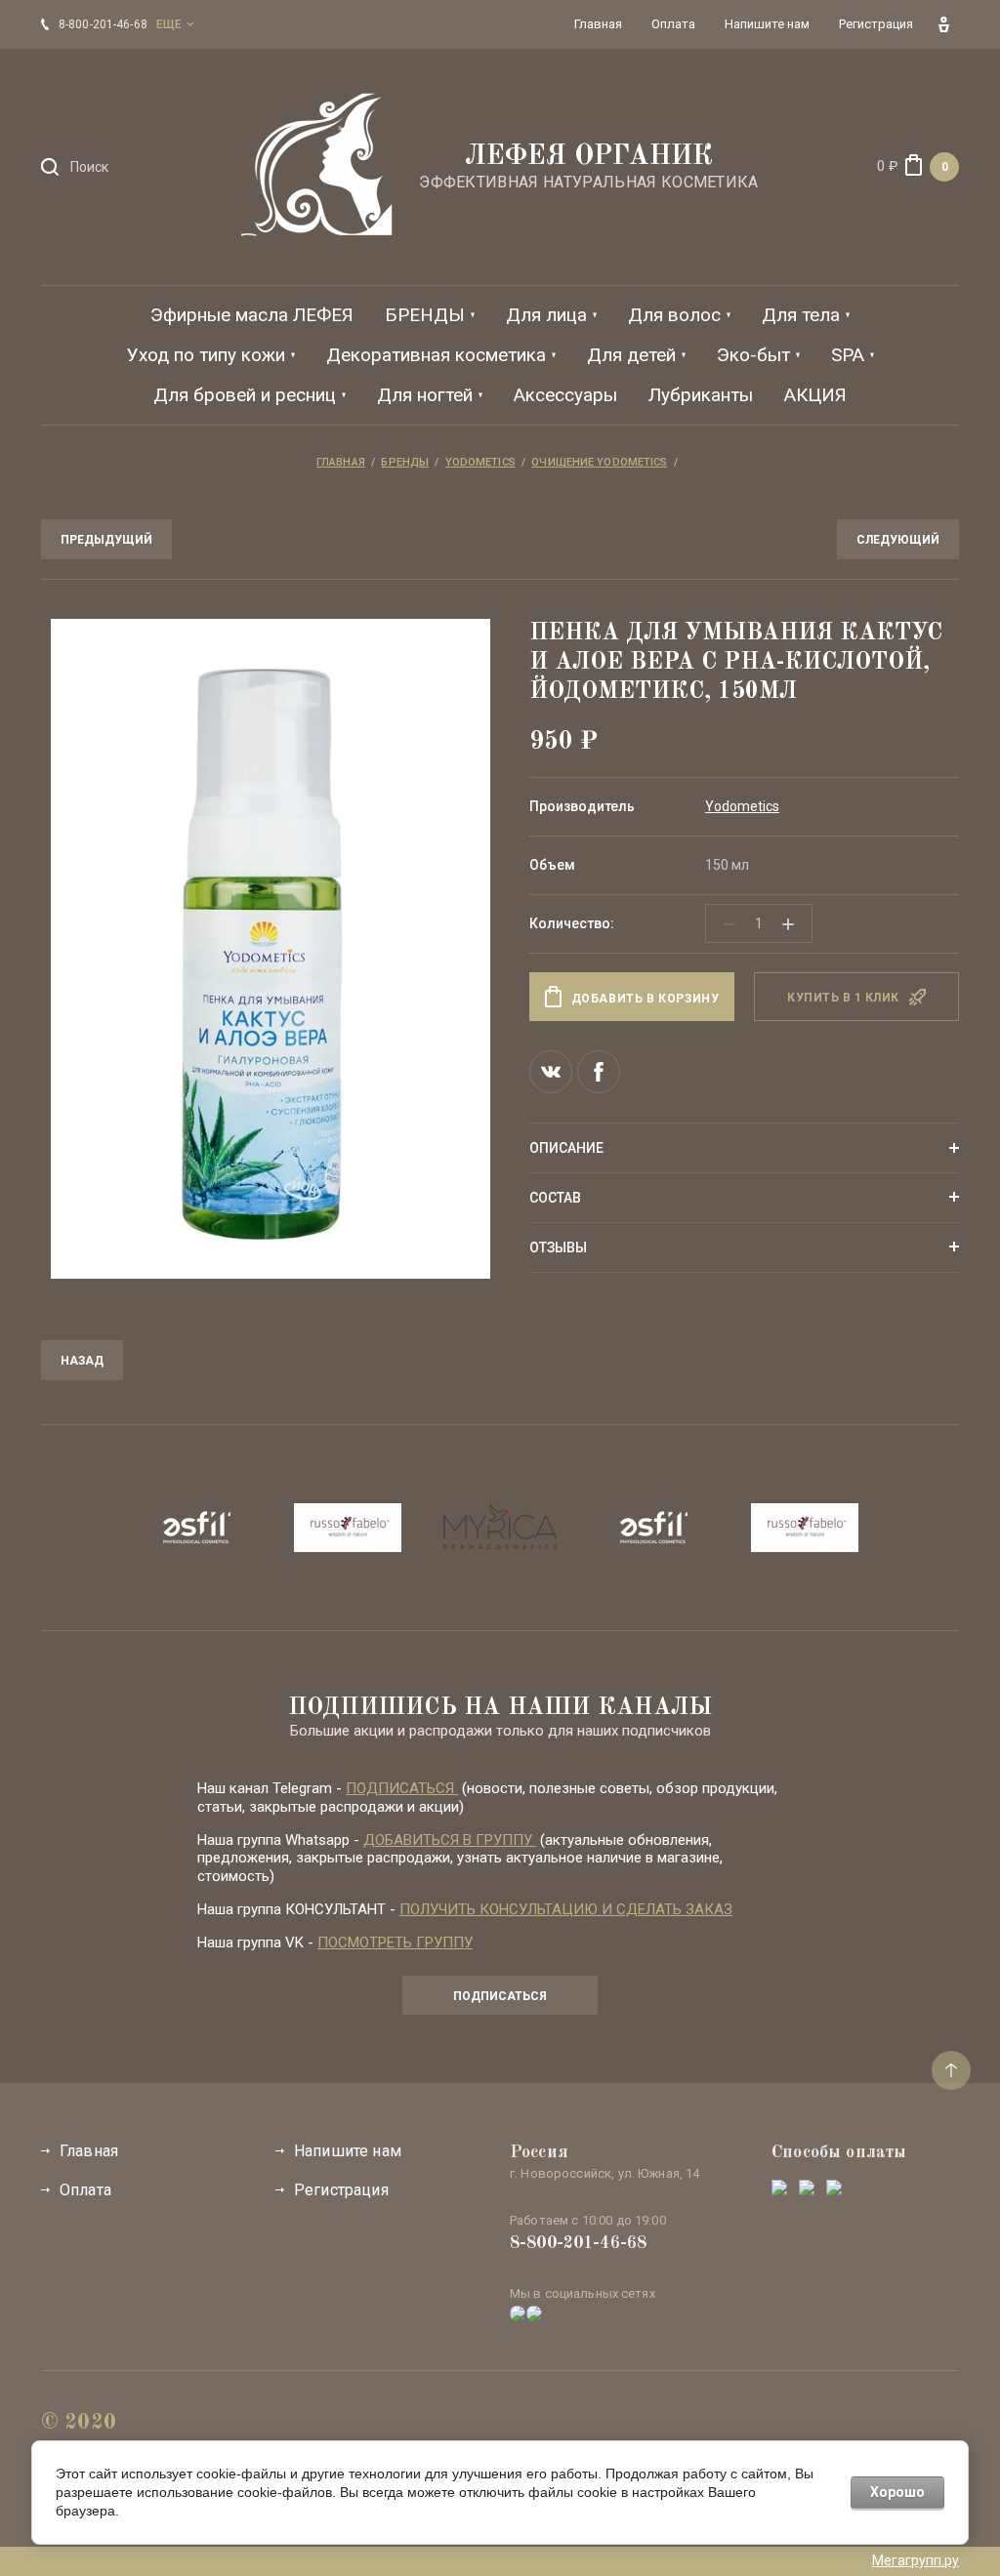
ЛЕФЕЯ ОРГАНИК (589, 157)
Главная (89, 2151)
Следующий (898, 540)
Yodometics (742, 806)
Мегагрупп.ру (916, 2560)
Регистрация (341, 2190)
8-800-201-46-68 (578, 2243)
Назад (82, 1361)
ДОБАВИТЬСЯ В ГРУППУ (450, 1840)
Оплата (85, 2190)
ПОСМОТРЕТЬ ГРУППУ (395, 1942)
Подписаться (500, 1996)
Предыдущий (106, 540)
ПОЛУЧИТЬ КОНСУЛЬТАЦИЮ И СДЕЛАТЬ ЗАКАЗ (566, 1909)
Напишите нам (348, 2151)
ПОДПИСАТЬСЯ (402, 1788)
